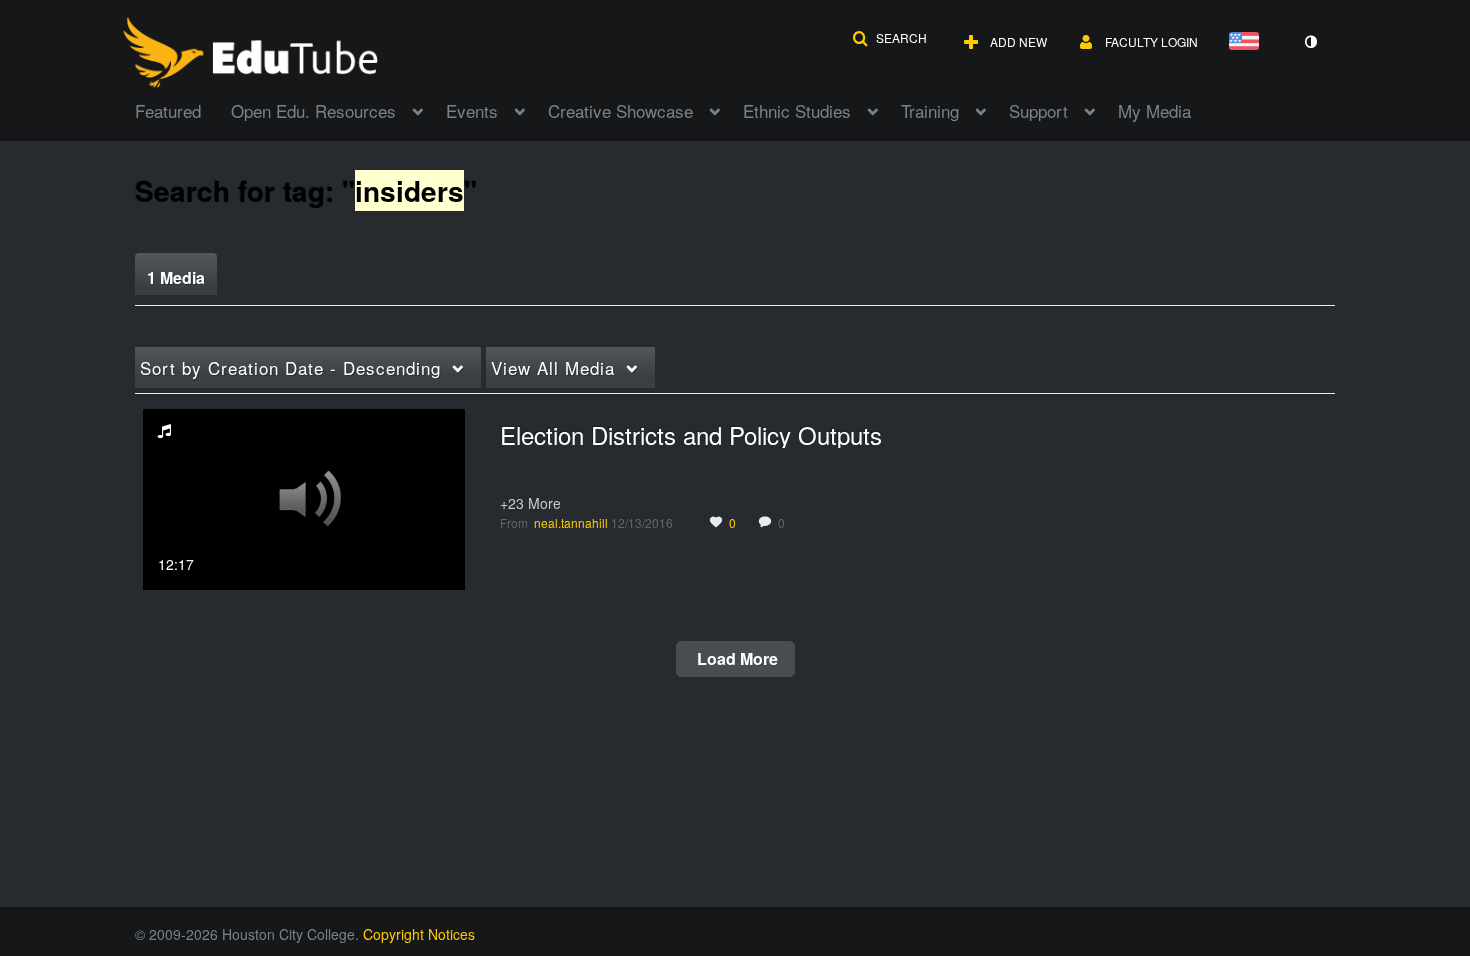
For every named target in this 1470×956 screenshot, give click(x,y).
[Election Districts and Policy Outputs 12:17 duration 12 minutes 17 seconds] (304, 497)
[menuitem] (183, 109)
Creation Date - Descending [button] (290, 367)
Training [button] (930, 110)
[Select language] (1248, 42)
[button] (889, 38)
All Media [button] (553, 367)
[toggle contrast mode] (1310, 42)
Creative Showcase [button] (620, 110)
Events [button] (472, 110)
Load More (735, 658)
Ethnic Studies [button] (797, 110)
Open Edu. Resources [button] (313, 110)
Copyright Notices (419, 934)
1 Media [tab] (176, 277)
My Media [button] (1154, 110)
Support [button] (1038, 110)
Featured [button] (168, 110)
